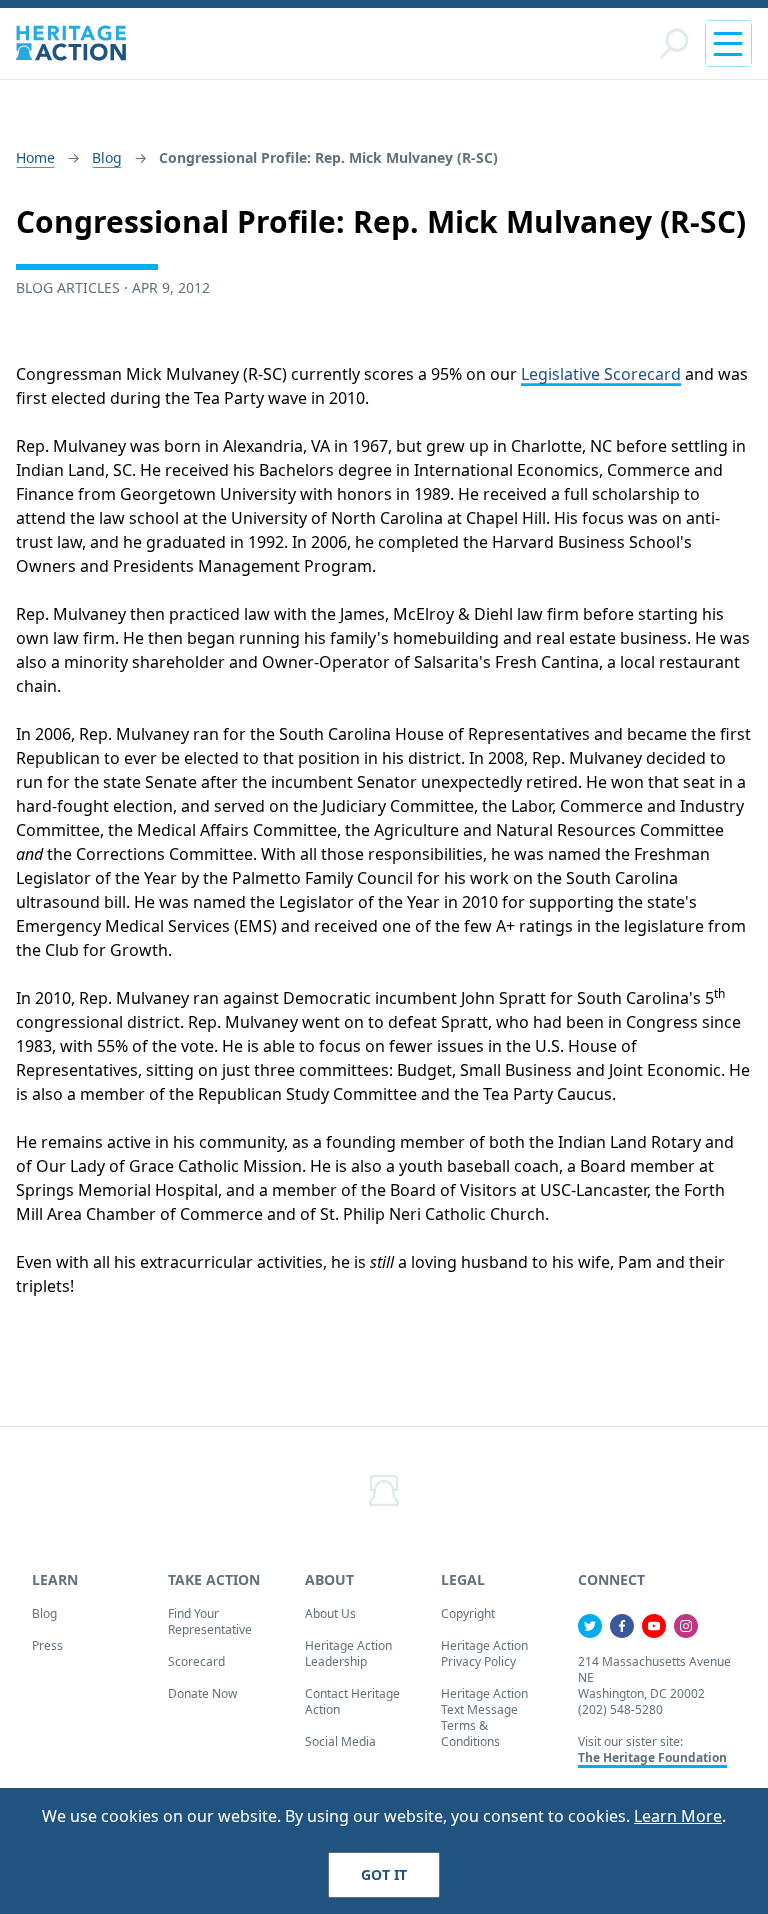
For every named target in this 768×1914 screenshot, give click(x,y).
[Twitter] (590, 1626)
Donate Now (202, 1693)
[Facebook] (622, 1626)
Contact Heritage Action (352, 1701)
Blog (107, 157)
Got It (384, 1874)
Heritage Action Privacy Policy (484, 1653)
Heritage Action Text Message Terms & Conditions (484, 1717)
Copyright (468, 1613)
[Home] (71, 43)
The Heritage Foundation (652, 1757)
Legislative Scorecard (601, 374)
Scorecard (196, 1661)
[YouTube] (654, 1626)
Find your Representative (210, 1621)
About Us (330, 1613)
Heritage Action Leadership (348, 1653)
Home (35, 157)
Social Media (340, 1741)
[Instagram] (686, 1626)
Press (47, 1645)
